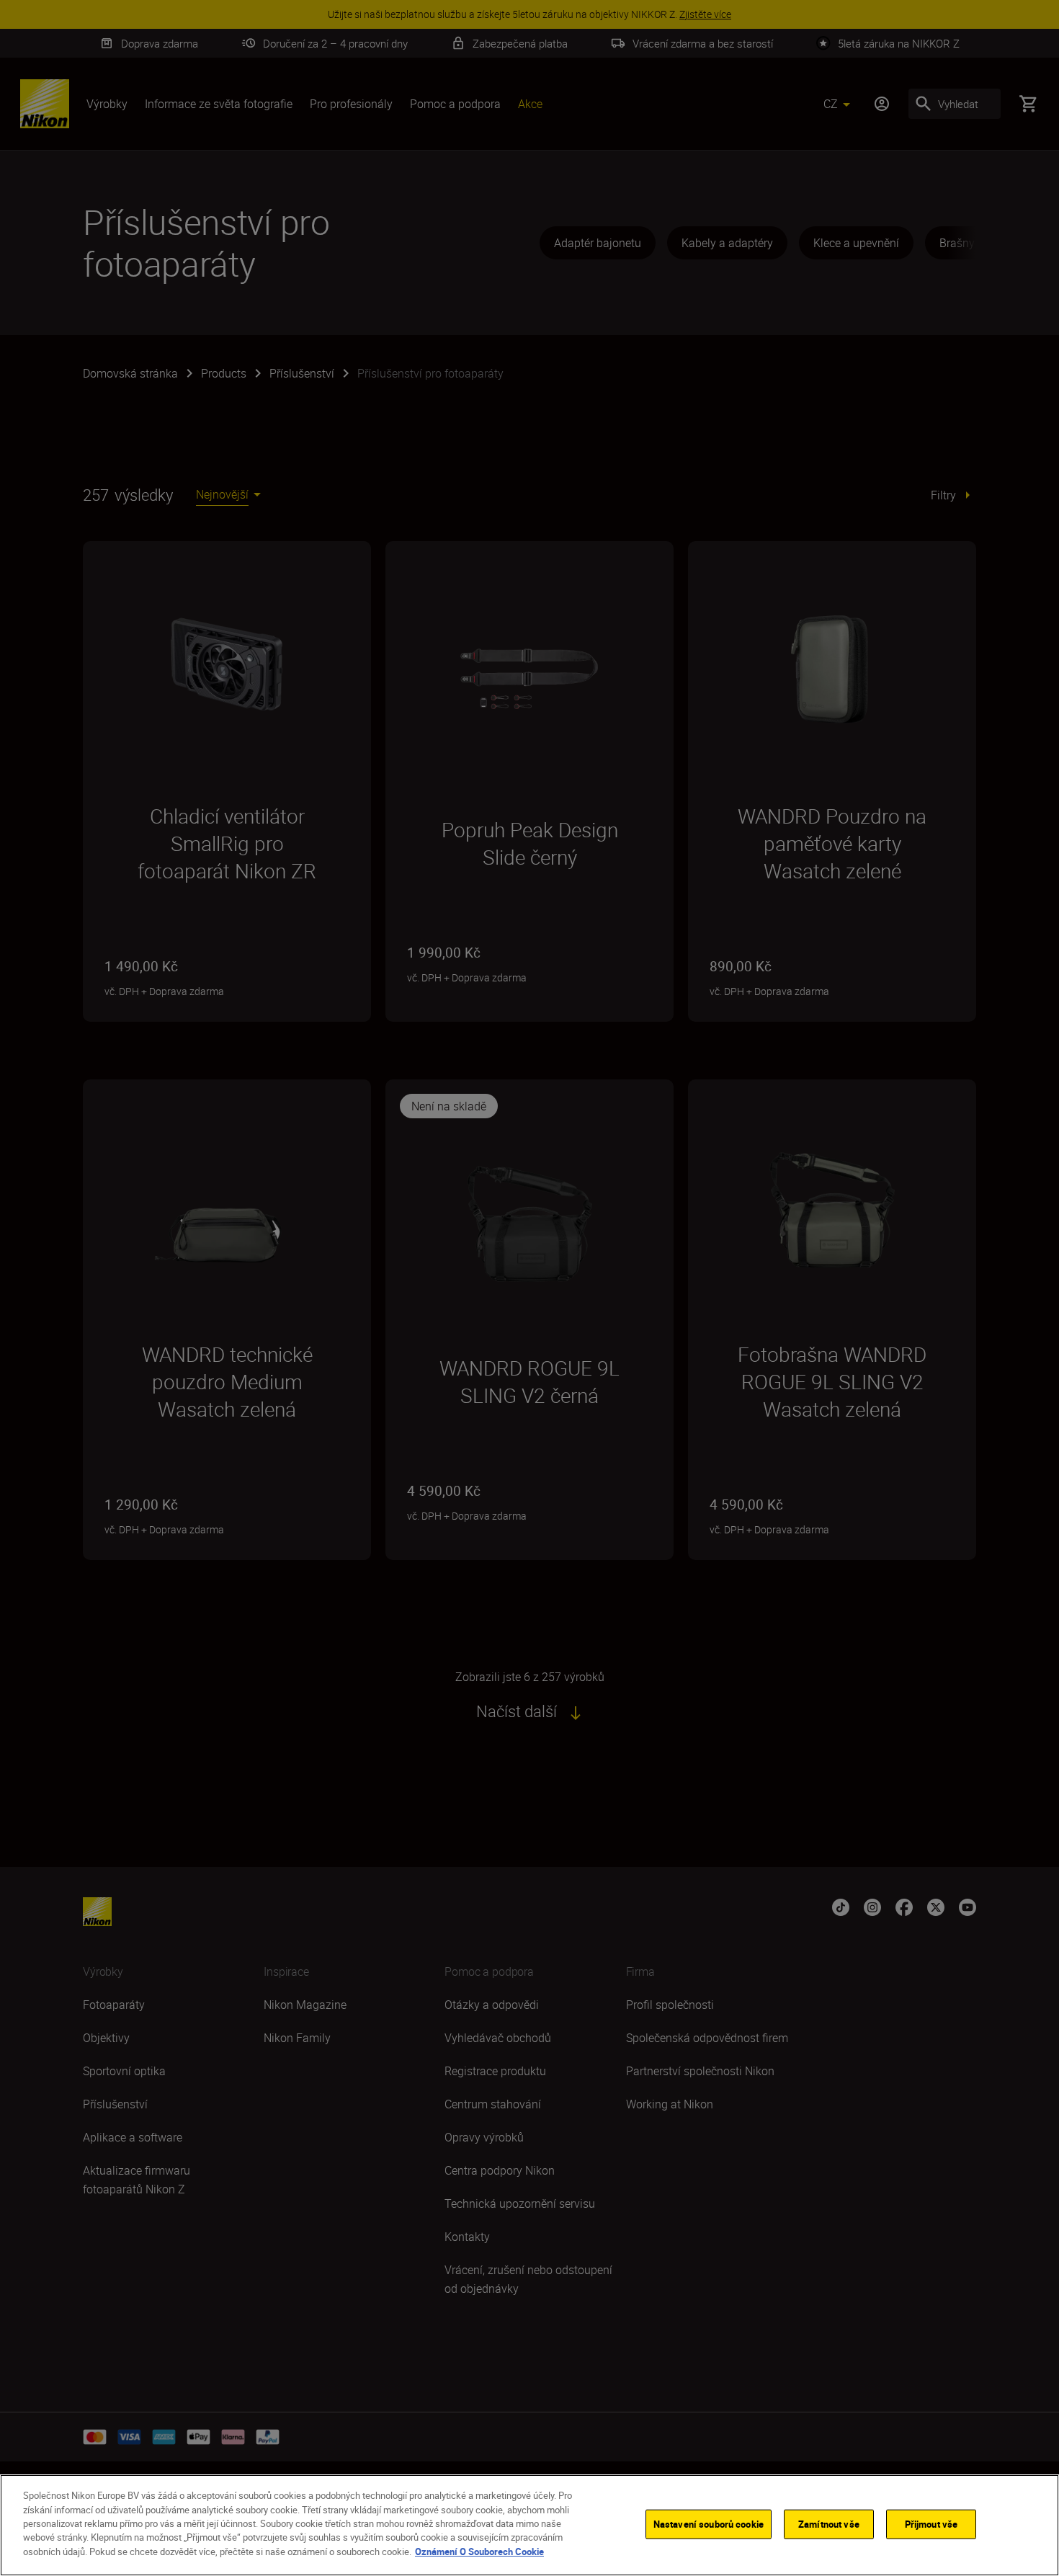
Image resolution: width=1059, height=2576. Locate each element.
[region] (529, 2525)
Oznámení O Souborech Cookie (479, 2552)
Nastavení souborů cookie (709, 2523)
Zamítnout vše (829, 2523)
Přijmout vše (931, 2523)
